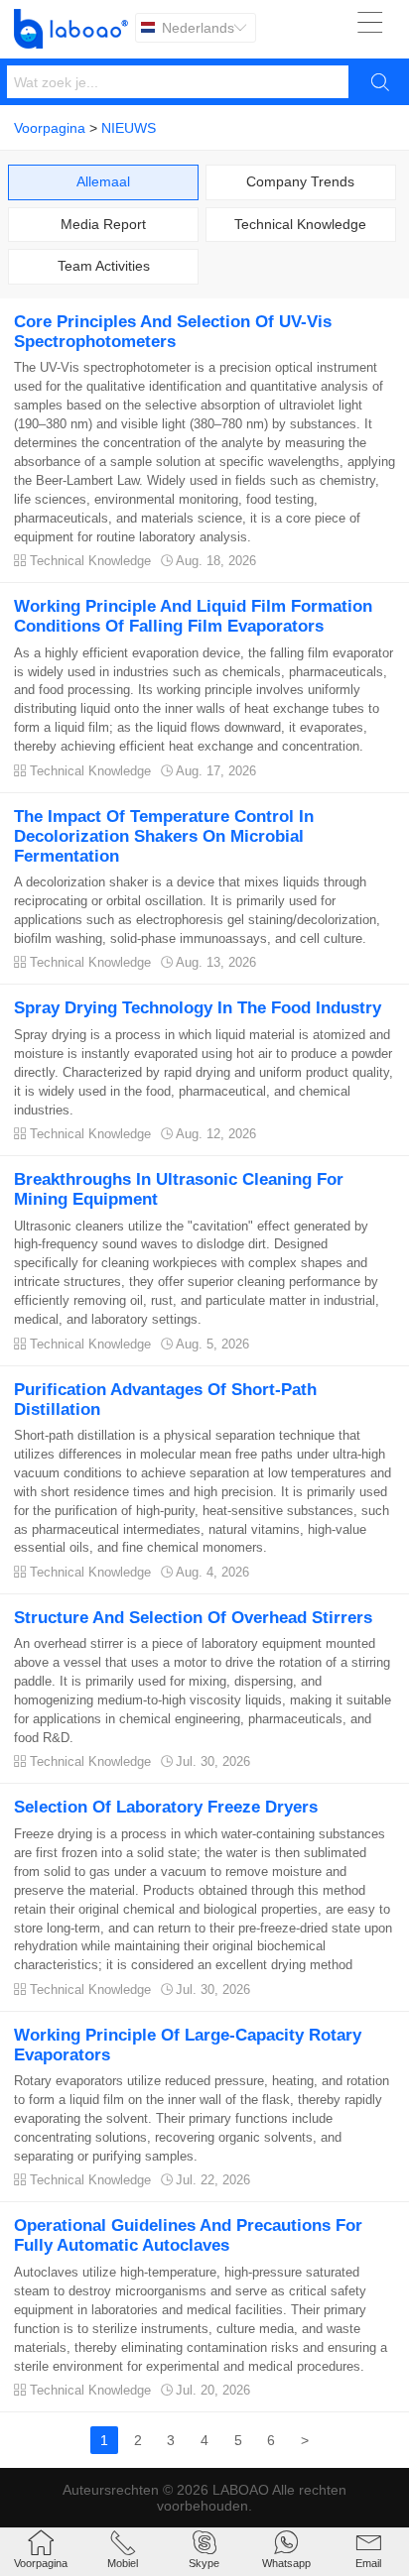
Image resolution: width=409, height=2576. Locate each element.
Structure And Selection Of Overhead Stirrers (193, 1618)
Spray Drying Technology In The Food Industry (198, 1008)
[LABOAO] (71, 29)
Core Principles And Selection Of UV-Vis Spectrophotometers (173, 332)
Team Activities (104, 266)
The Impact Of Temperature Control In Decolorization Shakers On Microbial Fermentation (164, 836)
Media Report (103, 224)
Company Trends (300, 181)
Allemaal (103, 181)
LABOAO (241, 2490)
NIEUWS (129, 128)
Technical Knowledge (300, 224)
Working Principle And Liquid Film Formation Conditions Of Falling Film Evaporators (193, 616)
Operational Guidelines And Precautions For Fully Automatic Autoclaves (188, 2235)
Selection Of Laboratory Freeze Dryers (166, 1807)
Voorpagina (50, 128)
